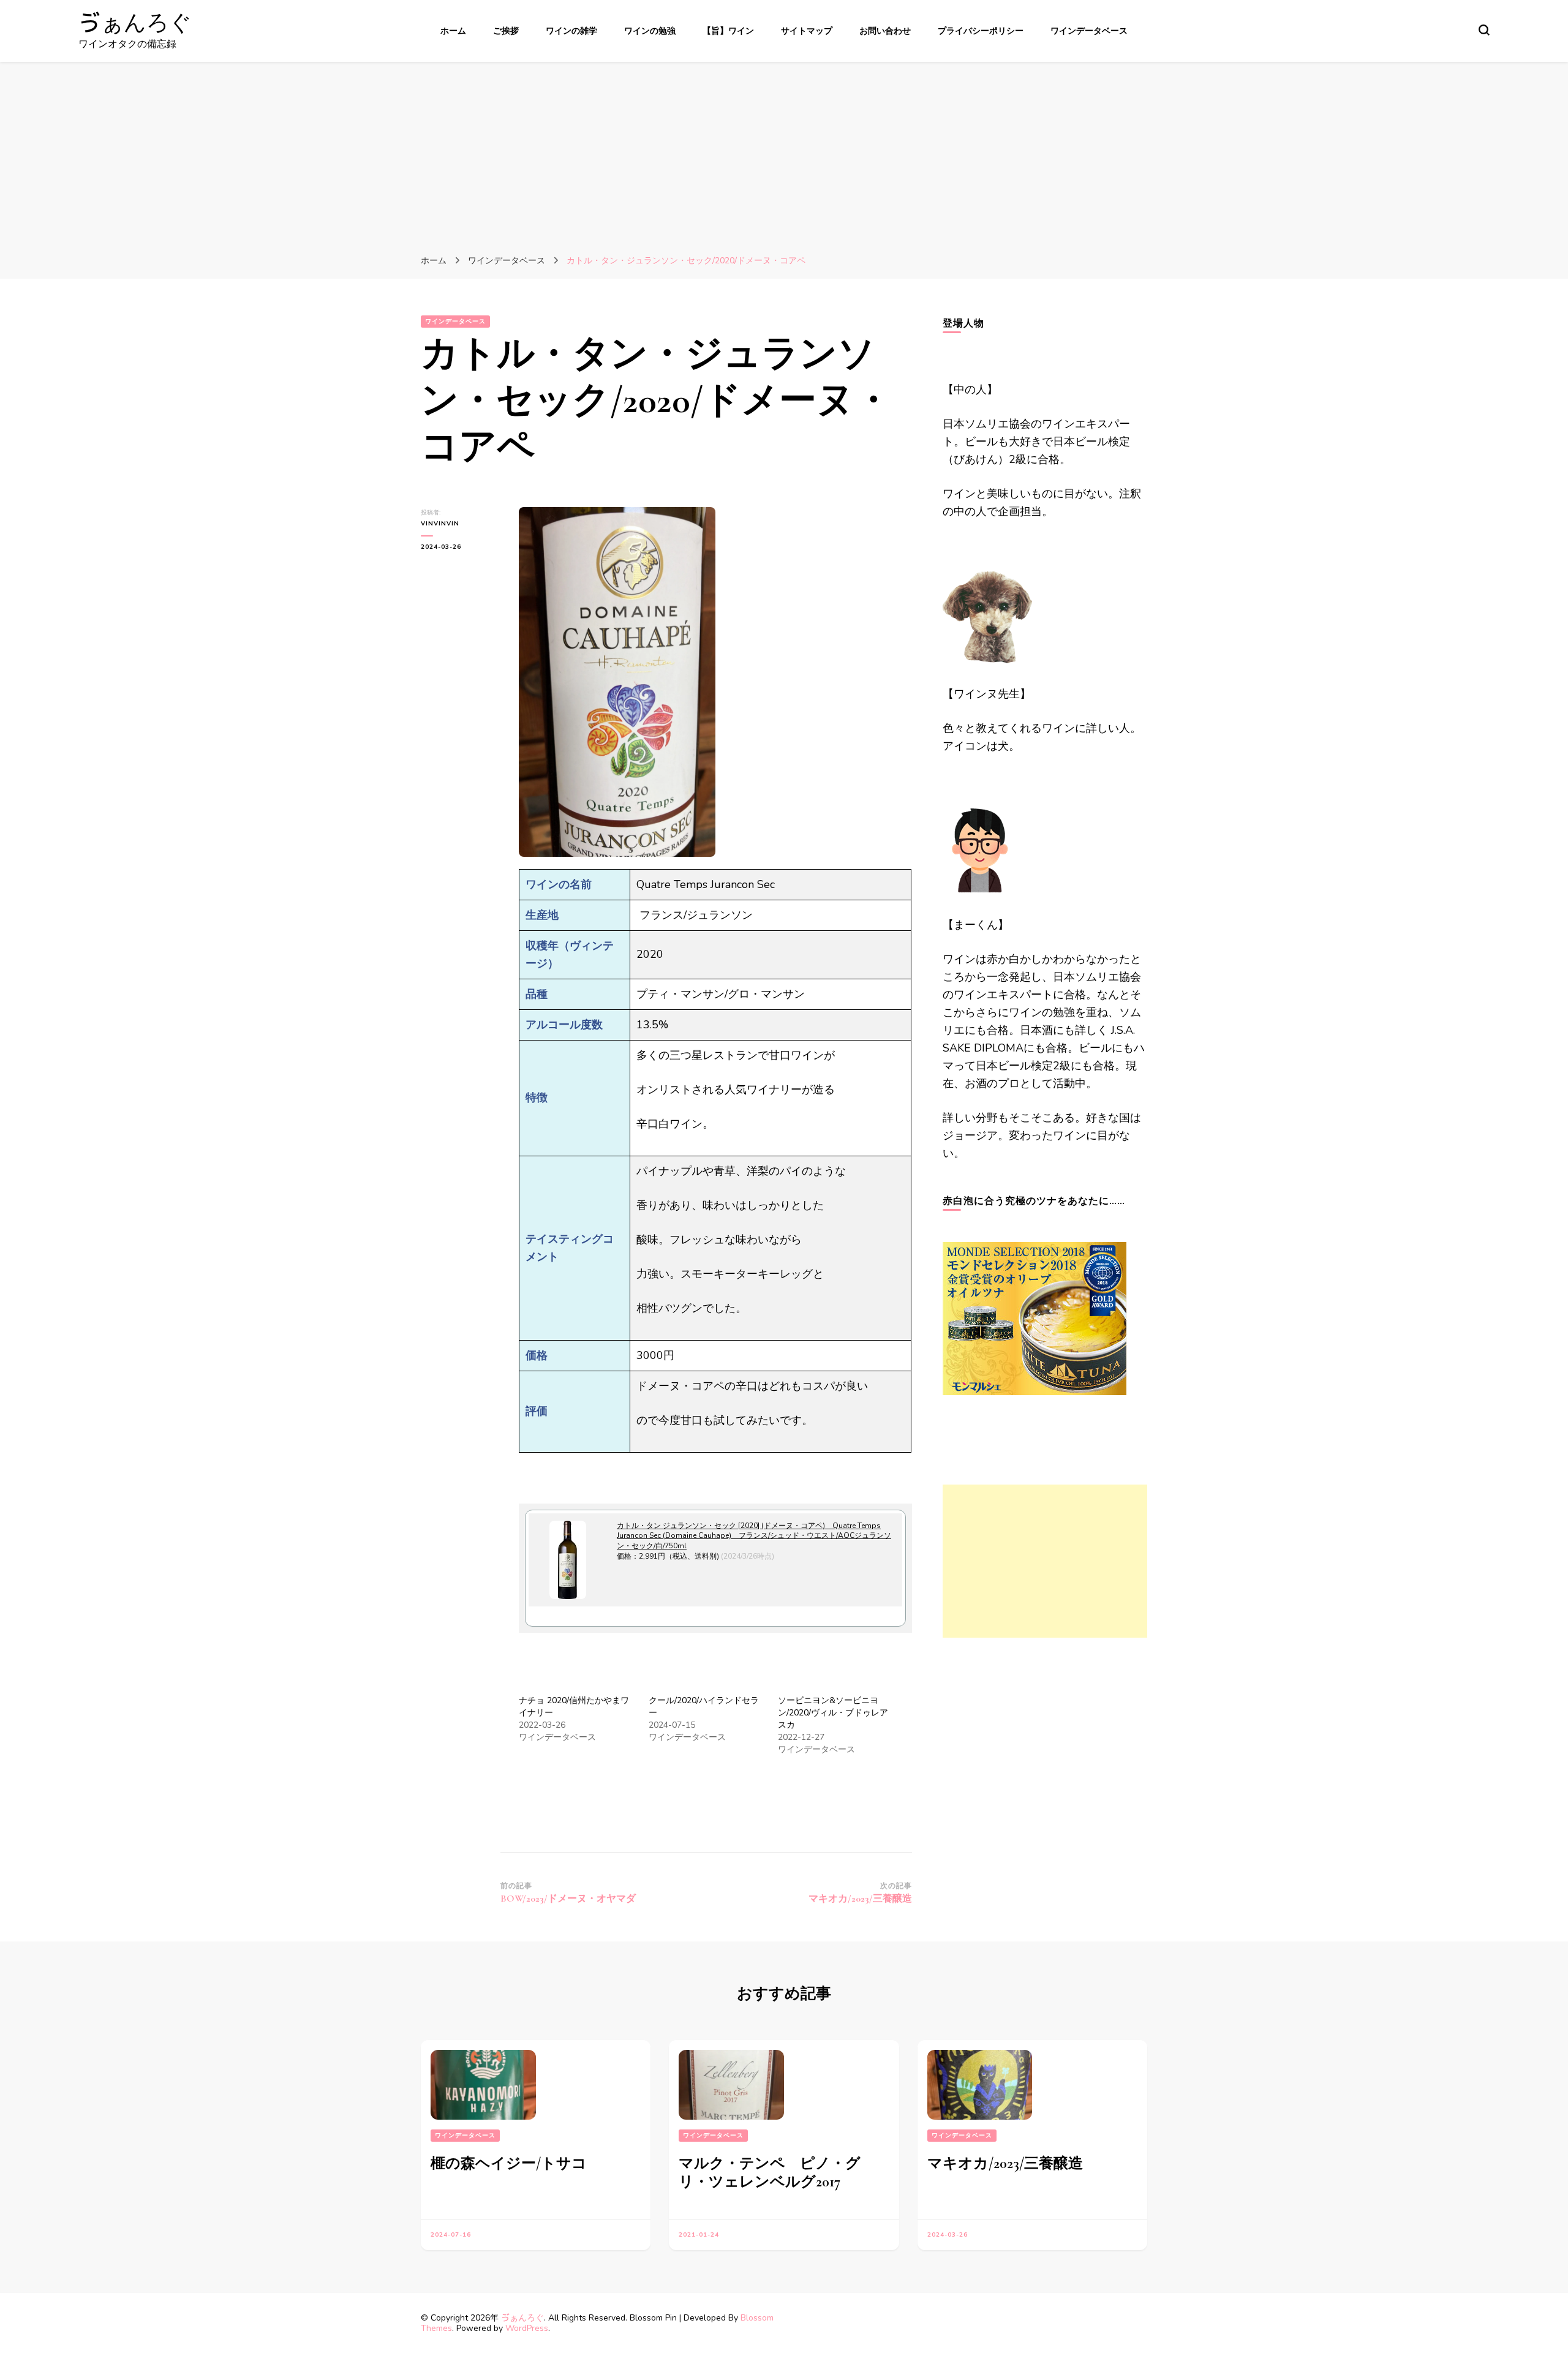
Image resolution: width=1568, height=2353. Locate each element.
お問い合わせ (885, 31)
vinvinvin (440, 524)
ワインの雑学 (571, 31)
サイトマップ (807, 31)
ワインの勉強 (650, 31)
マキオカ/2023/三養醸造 (1005, 2163)
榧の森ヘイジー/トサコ (509, 2163)
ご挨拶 (506, 31)
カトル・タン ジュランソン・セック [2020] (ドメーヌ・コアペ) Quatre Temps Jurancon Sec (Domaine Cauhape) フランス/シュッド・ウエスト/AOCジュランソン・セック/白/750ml (754, 1536)
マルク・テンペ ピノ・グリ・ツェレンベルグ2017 (770, 2173)
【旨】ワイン (728, 31)
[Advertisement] (784, 154)
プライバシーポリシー (981, 31)
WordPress (527, 2328)
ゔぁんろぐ (135, 23)
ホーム (453, 31)
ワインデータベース (1089, 31)
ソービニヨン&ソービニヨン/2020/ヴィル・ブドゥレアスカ (833, 1713)
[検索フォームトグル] (1484, 30)
